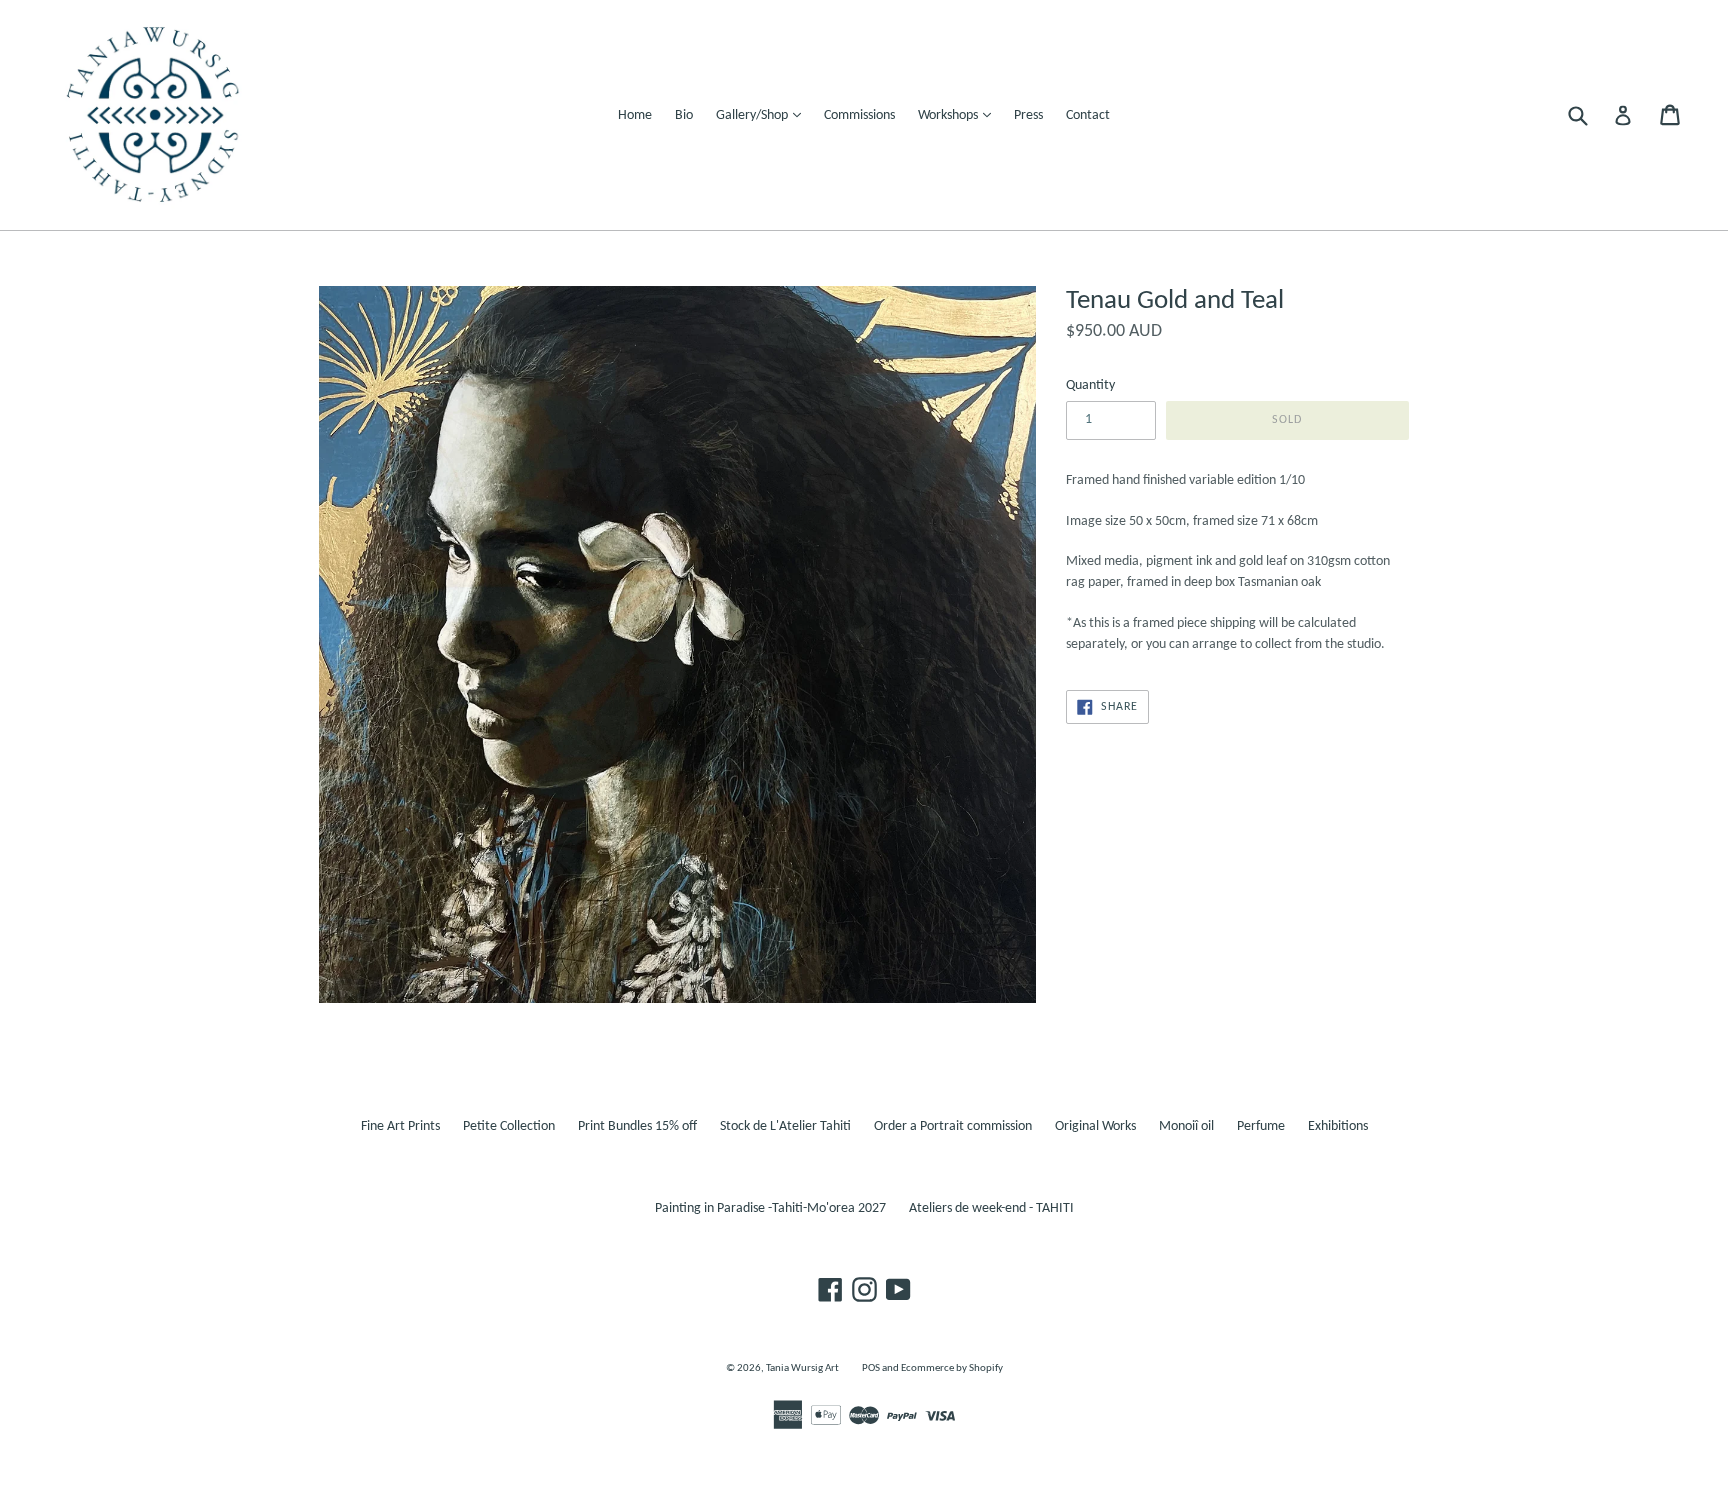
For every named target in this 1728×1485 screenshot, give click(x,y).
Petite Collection (509, 1126)
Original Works (1095, 1126)
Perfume (1261, 1126)
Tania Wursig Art (802, 1368)
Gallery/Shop (763, 115)
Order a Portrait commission (953, 1126)
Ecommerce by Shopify (952, 1368)
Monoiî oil (1186, 1126)
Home (635, 115)
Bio (684, 115)
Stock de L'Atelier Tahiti (785, 1126)
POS (871, 1368)
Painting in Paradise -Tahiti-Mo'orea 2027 (770, 1208)
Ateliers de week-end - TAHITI (991, 1208)
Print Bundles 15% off (637, 1126)
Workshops (959, 115)
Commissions (859, 115)
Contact (1088, 115)
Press (1028, 115)
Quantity (1090, 385)
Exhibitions (1338, 1126)
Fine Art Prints (400, 1126)
